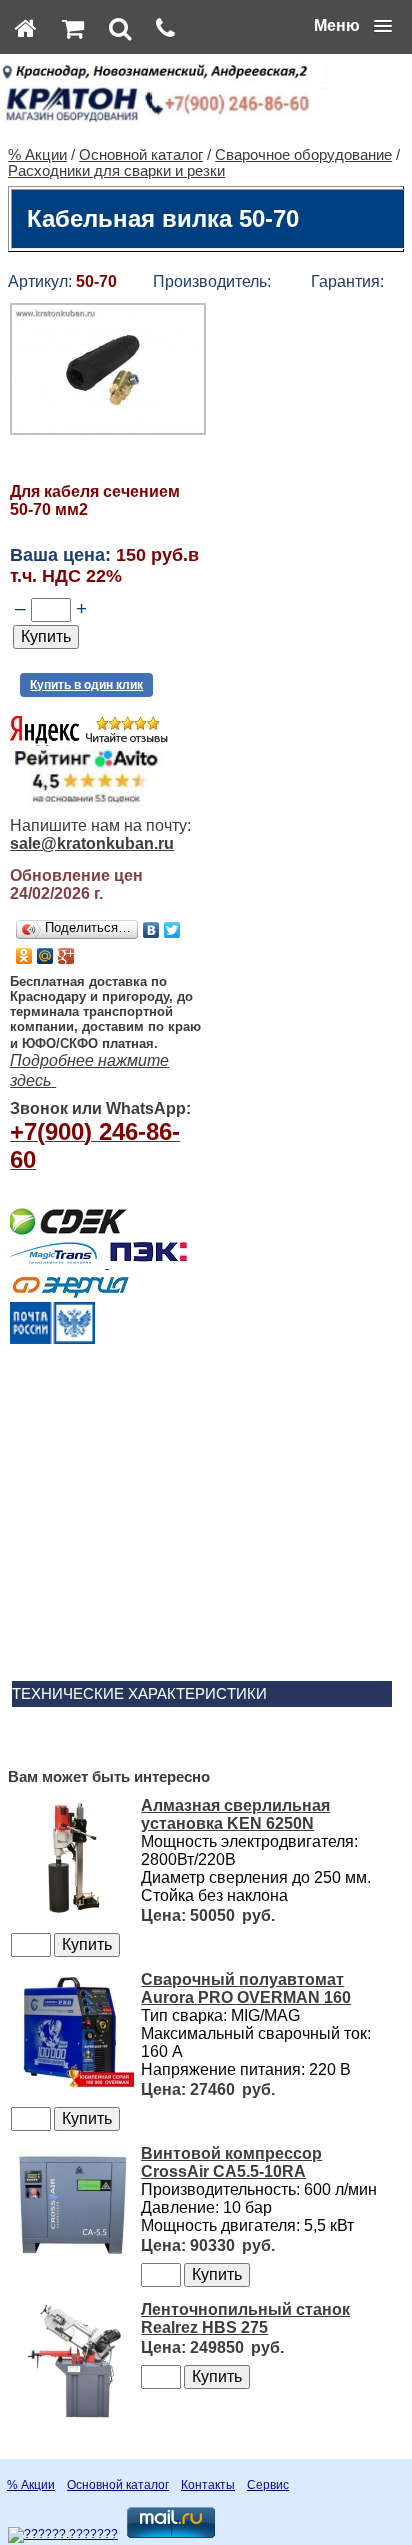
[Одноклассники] (24, 956)
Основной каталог (141, 155)
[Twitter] (172, 930)
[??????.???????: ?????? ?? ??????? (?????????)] (63, 2535)
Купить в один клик (86, 685)
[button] (353, 26)
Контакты (208, 2485)
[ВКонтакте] (151, 930)
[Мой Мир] (45, 956)
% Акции (37, 155)
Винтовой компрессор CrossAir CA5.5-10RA (231, 2162)
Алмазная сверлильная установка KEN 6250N (235, 1814)
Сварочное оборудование (303, 155)
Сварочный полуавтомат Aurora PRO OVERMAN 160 (246, 1988)
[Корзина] (73, 28)
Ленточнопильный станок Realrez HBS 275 (245, 2318)
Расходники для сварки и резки (116, 171)
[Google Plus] (66, 956)
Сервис (268, 2485)
